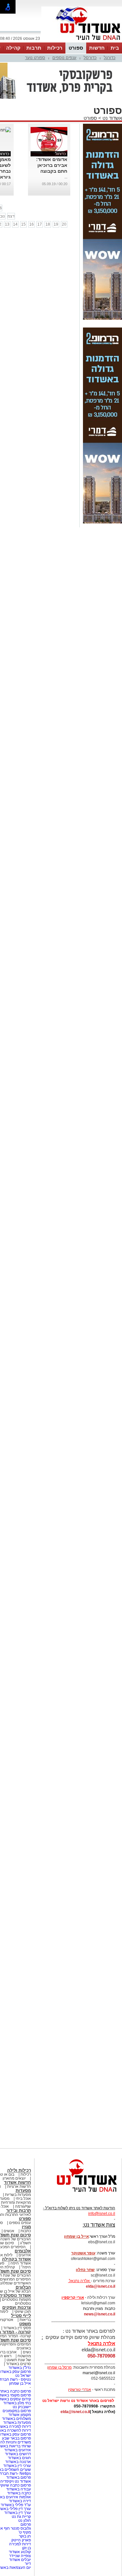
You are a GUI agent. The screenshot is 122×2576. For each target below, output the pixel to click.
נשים (27, 2352)
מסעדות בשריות (18, 2195)
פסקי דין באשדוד (17, 2328)
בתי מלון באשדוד (17, 2403)
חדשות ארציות (19, 2186)
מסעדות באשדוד (17, 2423)
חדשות (97, 48)
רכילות (55, 48)
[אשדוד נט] (78, 2194)
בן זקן (27, 2548)
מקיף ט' (25, 2532)
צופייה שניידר (20, 2556)
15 (23, 224)
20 (64, 224)
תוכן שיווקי (23, 2312)
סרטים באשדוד (18, 2364)
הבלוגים (23, 2287)
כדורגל (110, 58)
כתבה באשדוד (19, 2493)
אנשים (9, 2231)
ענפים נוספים (64, 58)
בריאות (25, 2320)
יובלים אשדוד (20, 2560)
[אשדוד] (82, 42)
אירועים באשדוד (18, 2450)
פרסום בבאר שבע (16, 2438)
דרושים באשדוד (18, 2454)
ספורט (76, 48)
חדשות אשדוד (17, 2182)
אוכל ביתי (23, 2199)
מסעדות (23, 2191)
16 (32, 224)
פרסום (25, 2524)
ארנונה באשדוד (18, 2462)
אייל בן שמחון (20, 2383)
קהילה (13, 48)
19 (56, 224)
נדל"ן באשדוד (20, 2368)
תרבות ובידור (19, 2210)
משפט (25, 2324)
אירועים (25, 2255)
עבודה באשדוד (18, 2489)
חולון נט (24, 2520)
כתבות (26, 2231)
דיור (28, 2564)
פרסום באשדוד (18, 2477)
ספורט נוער (35, 58)
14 (15, 224)
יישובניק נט (21, 2407)
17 (40, 224)
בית (115, 48)
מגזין (26, 2227)
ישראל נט (23, 2376)
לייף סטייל (21, 2316)
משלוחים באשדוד (16, 2419)
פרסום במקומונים (17, 2411)
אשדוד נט (112, 118)
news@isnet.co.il (100, 2314)
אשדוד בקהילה (16, 2259)
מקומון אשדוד (20, 2415)
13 (7, 224)
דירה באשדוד (20, 2501)
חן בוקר (25, 2536)
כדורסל (90, 58)
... (66, 177)
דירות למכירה (20, 2544)
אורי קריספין (73, 2297)
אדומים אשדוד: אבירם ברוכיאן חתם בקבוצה (52, 165)
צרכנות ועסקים (17, 2307)
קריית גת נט (21, 2517)
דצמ (11, 216)
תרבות (34, 48)
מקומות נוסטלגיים (16, 2299)
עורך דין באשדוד (18, 2513)
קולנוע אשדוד (20, 2552)
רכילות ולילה (19, 2170)
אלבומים (23, 2251)
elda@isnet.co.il (101, 2286)
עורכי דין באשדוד (17, 2466)
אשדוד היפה (20, 2263)
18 (48, 224)
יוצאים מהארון (14, 2178)
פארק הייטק (21, 2540)
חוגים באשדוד (19, 2458)
